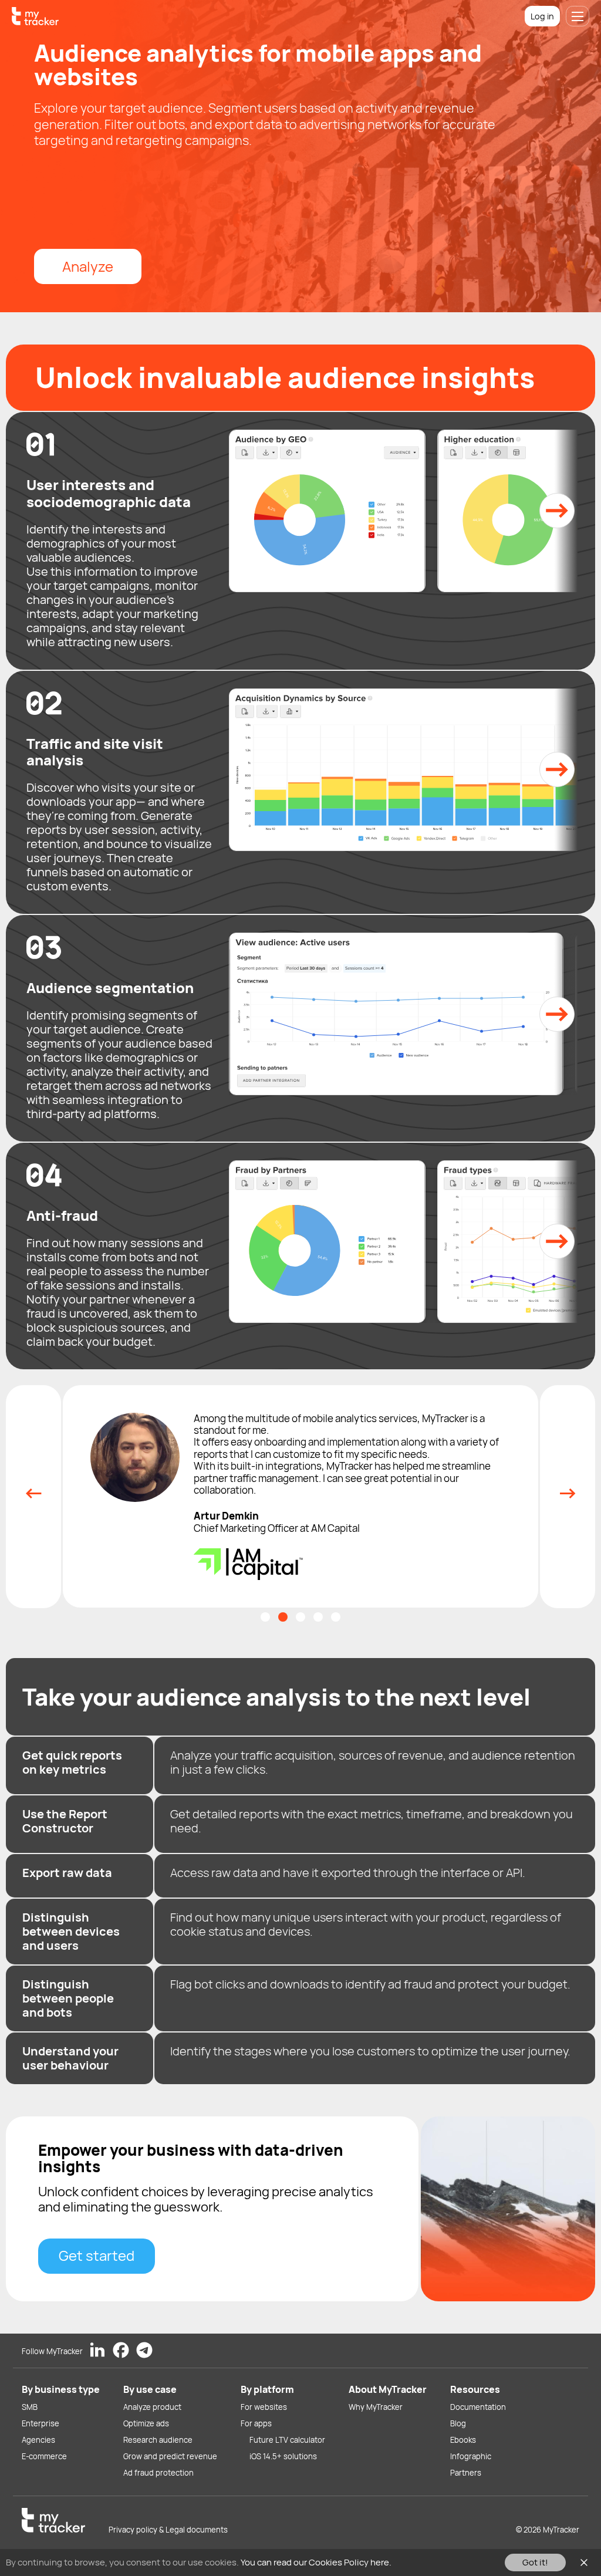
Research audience (158, 2440)
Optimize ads (146, 2423)
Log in (542, 16)
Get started (97, 2238)
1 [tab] (265, 1599)
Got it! (535, 2562)
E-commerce (44, 2456)
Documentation (478, 2407)
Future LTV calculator (287, 2440)
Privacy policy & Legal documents (168, 2530)
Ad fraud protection (158, 2473)
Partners (466, 2473)
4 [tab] (318, 1599)
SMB (30, 2407)
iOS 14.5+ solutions (283, 2456)
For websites (264, 2407)
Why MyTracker (376, 2407)
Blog (458, 2423)
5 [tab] (336, 1599)
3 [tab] (300, 1599)
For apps (256, 2423)
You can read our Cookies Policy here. (316, 2562)
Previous (33, 1488)
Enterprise (40, 2423)
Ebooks (463, 2440)
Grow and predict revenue (170, 2456)
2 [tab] (283, 1599)
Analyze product (152, 2407)
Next (568, 1488)
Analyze (88, 266)
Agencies (38, 2440)
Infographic (471, 2456)
